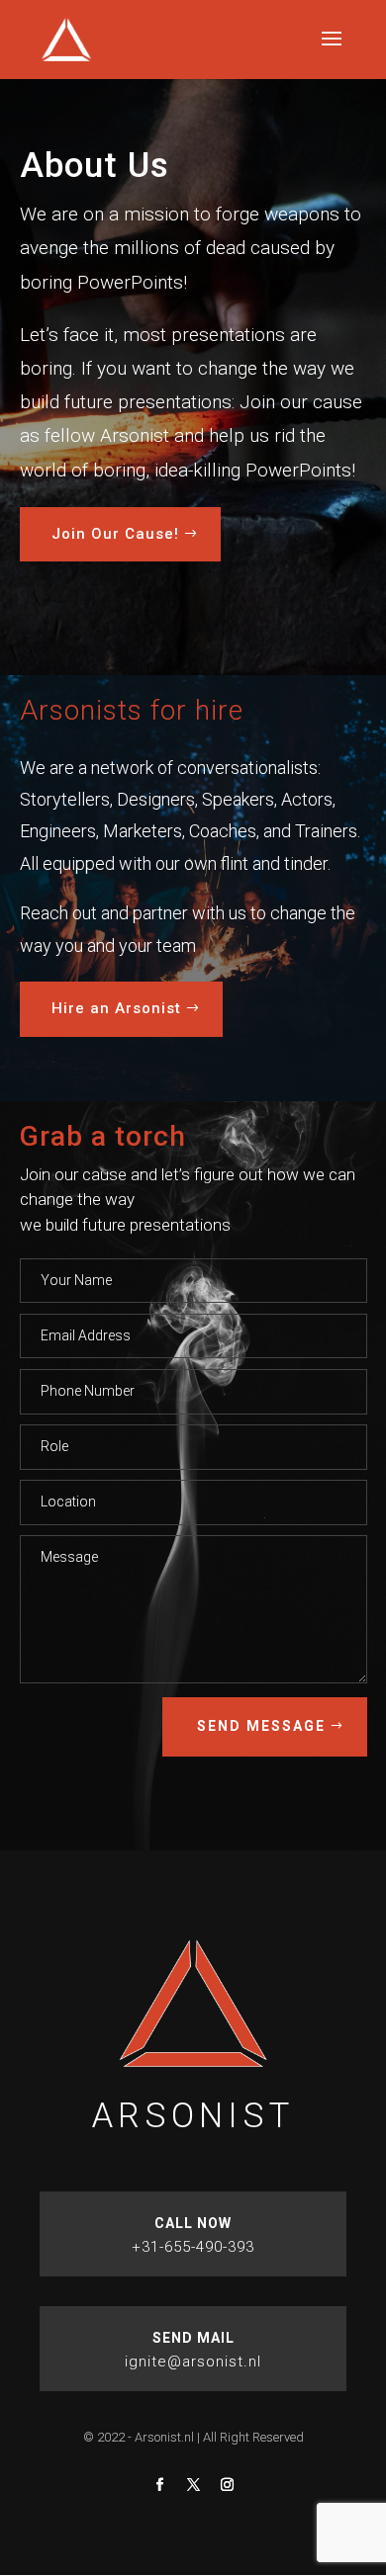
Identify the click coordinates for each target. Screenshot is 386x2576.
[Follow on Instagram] (227, 2485)
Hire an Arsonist (116, 1008)
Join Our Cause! (115, 534)
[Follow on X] (193, 2485)
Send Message (261, 1726)
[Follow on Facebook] (159, 2485)
